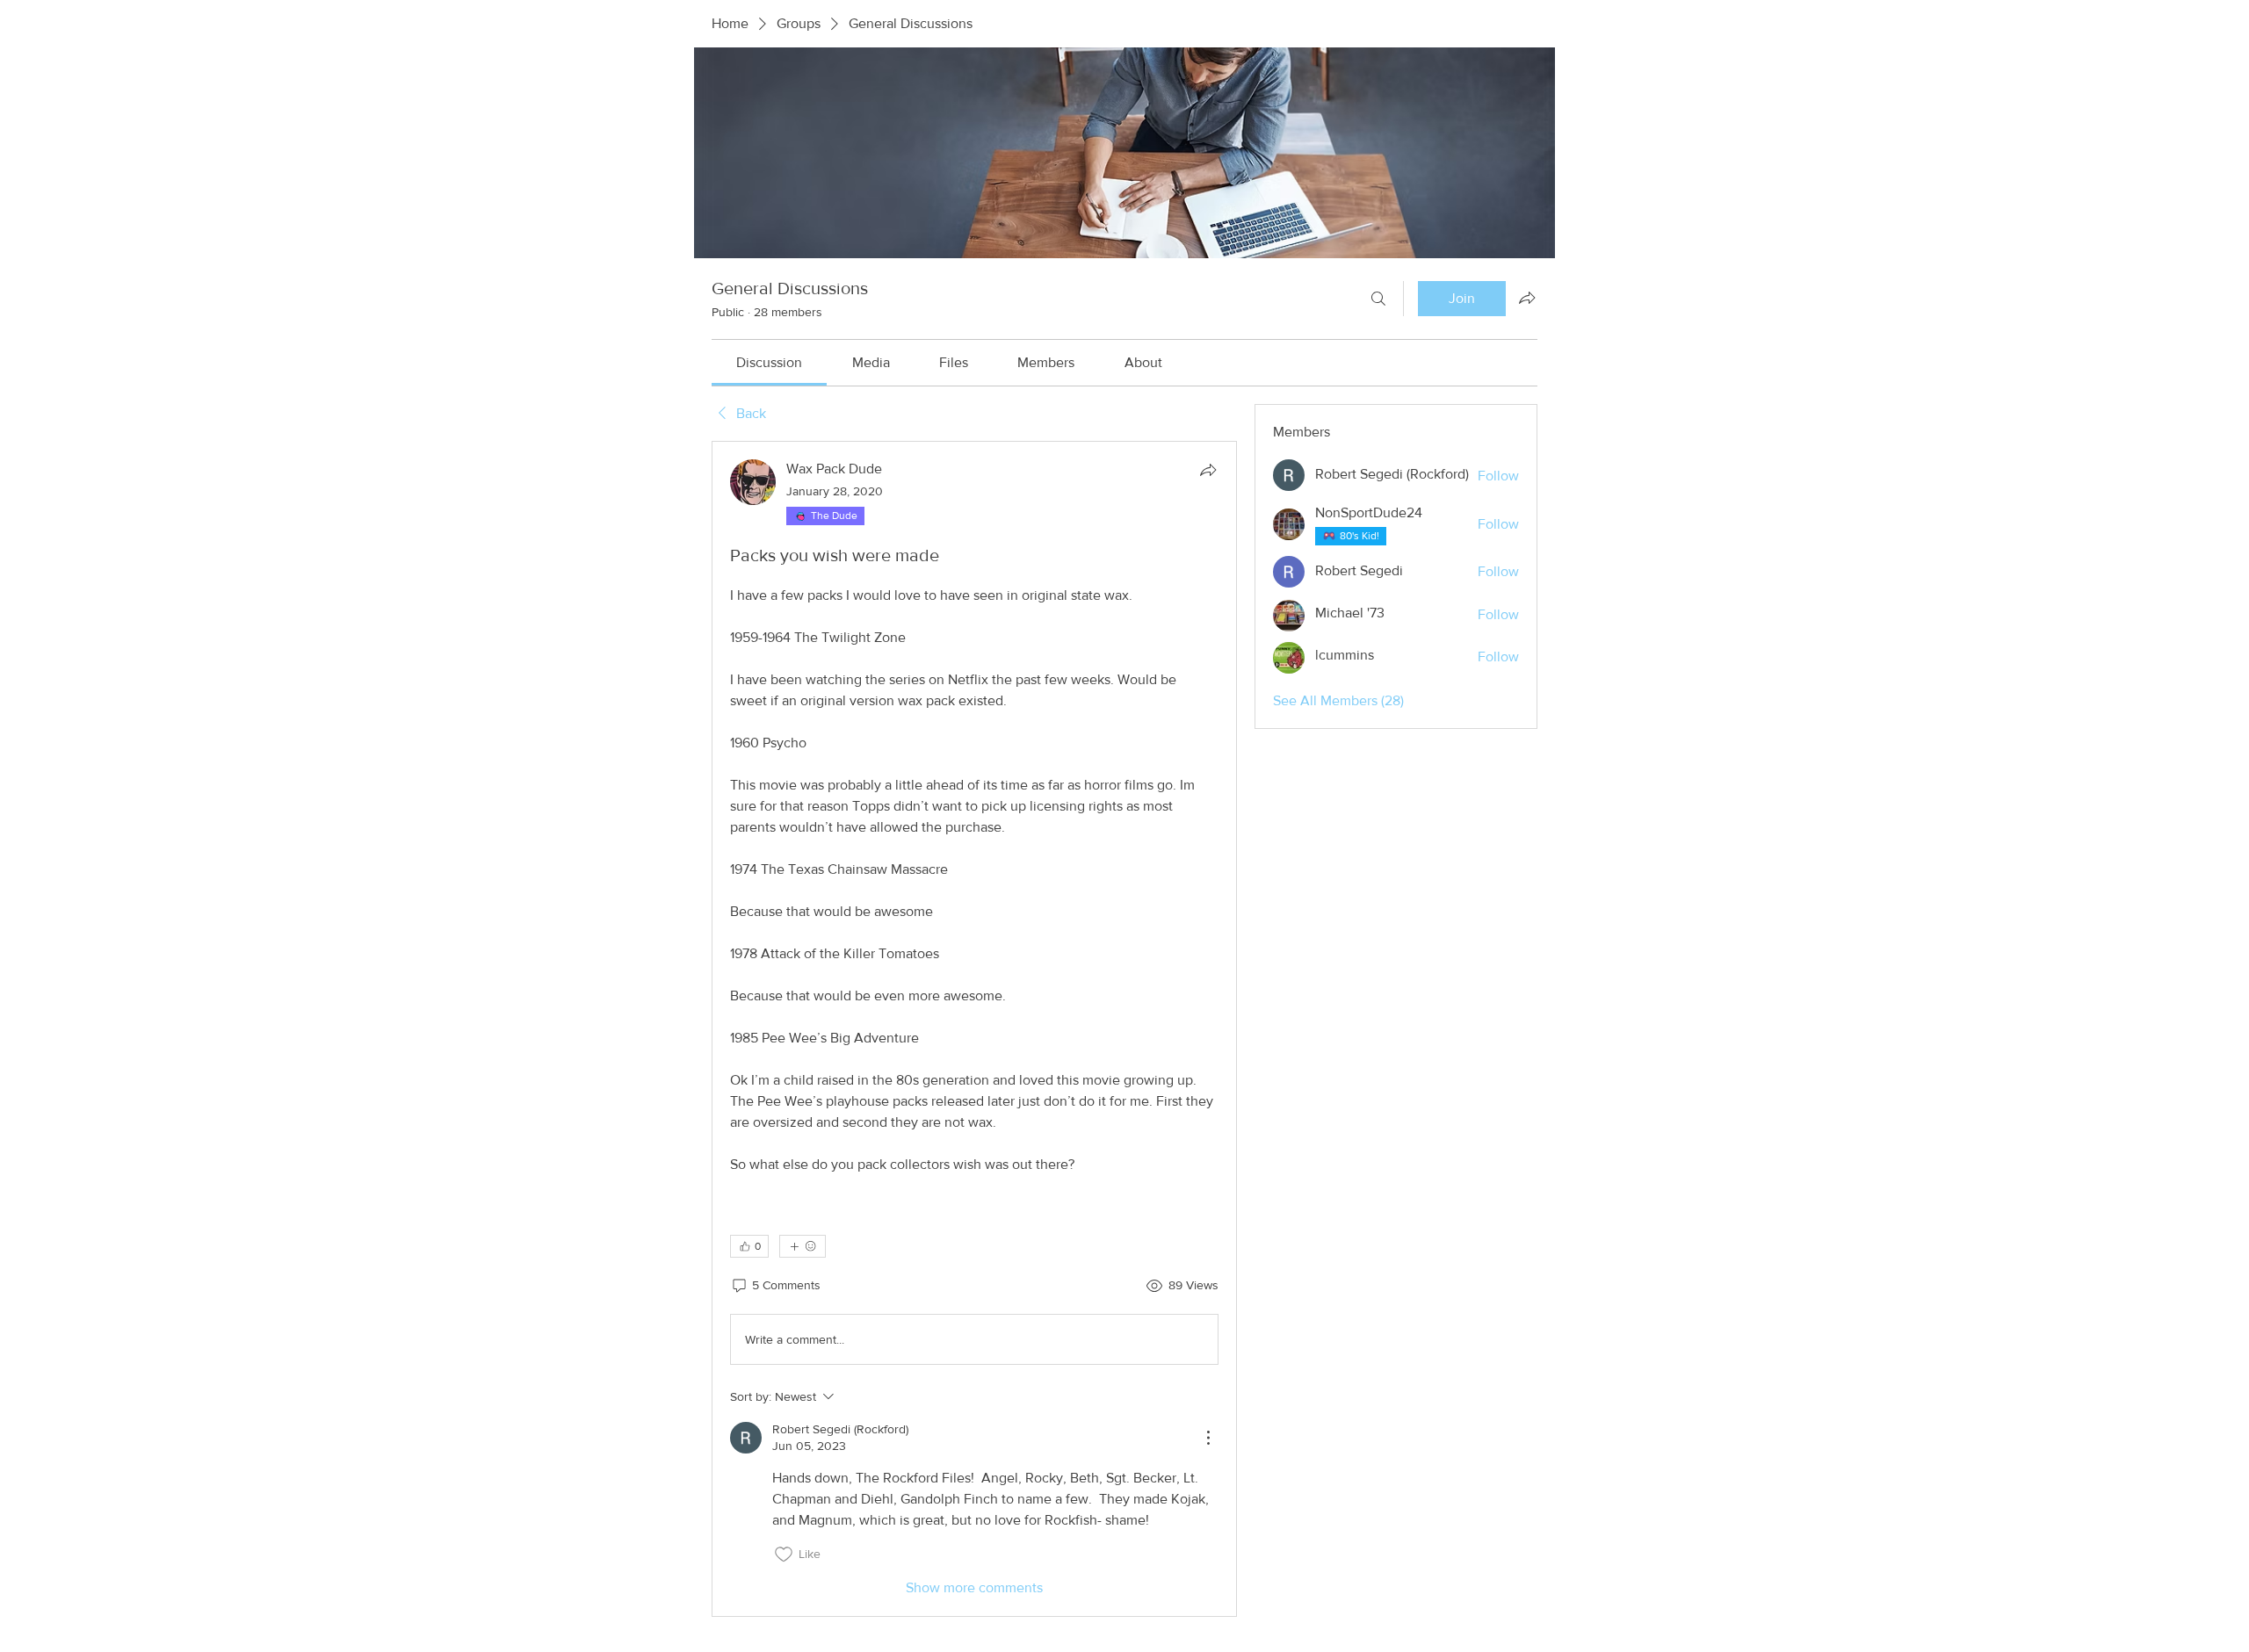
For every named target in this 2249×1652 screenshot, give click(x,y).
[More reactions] (803, 1246)
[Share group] (1527, 298)
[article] (974, 1029)
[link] (769, 362)
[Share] (1208, 470)
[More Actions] (1208, 1438)
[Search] (1378, 299)
